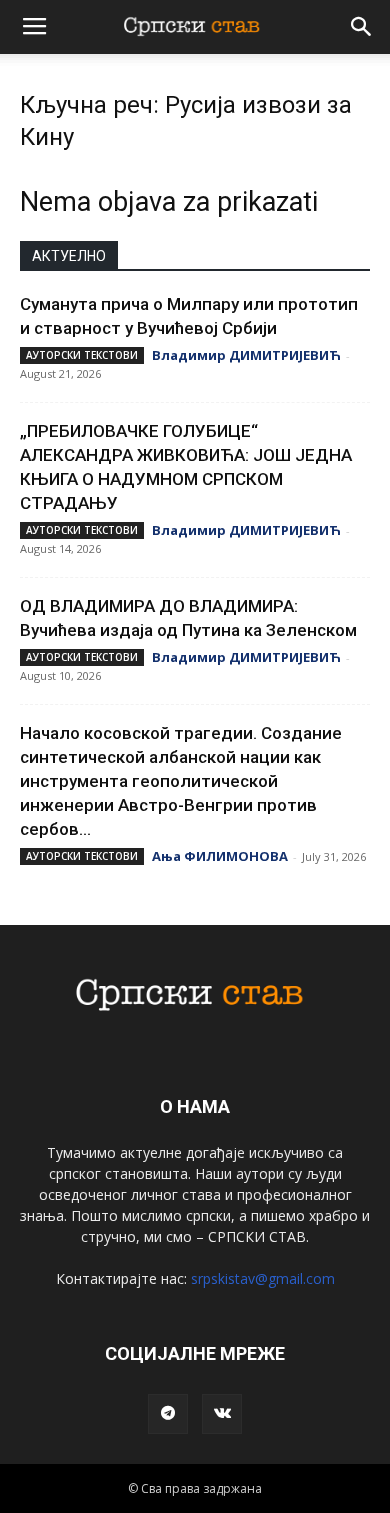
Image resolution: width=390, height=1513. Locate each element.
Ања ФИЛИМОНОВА (220, 856)
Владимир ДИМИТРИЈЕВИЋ (246, 355)
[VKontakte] (222, 1414)
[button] (362, 27)
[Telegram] (168, 1414)
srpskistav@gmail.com (263, 1278)
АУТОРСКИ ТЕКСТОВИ (82, 355)
